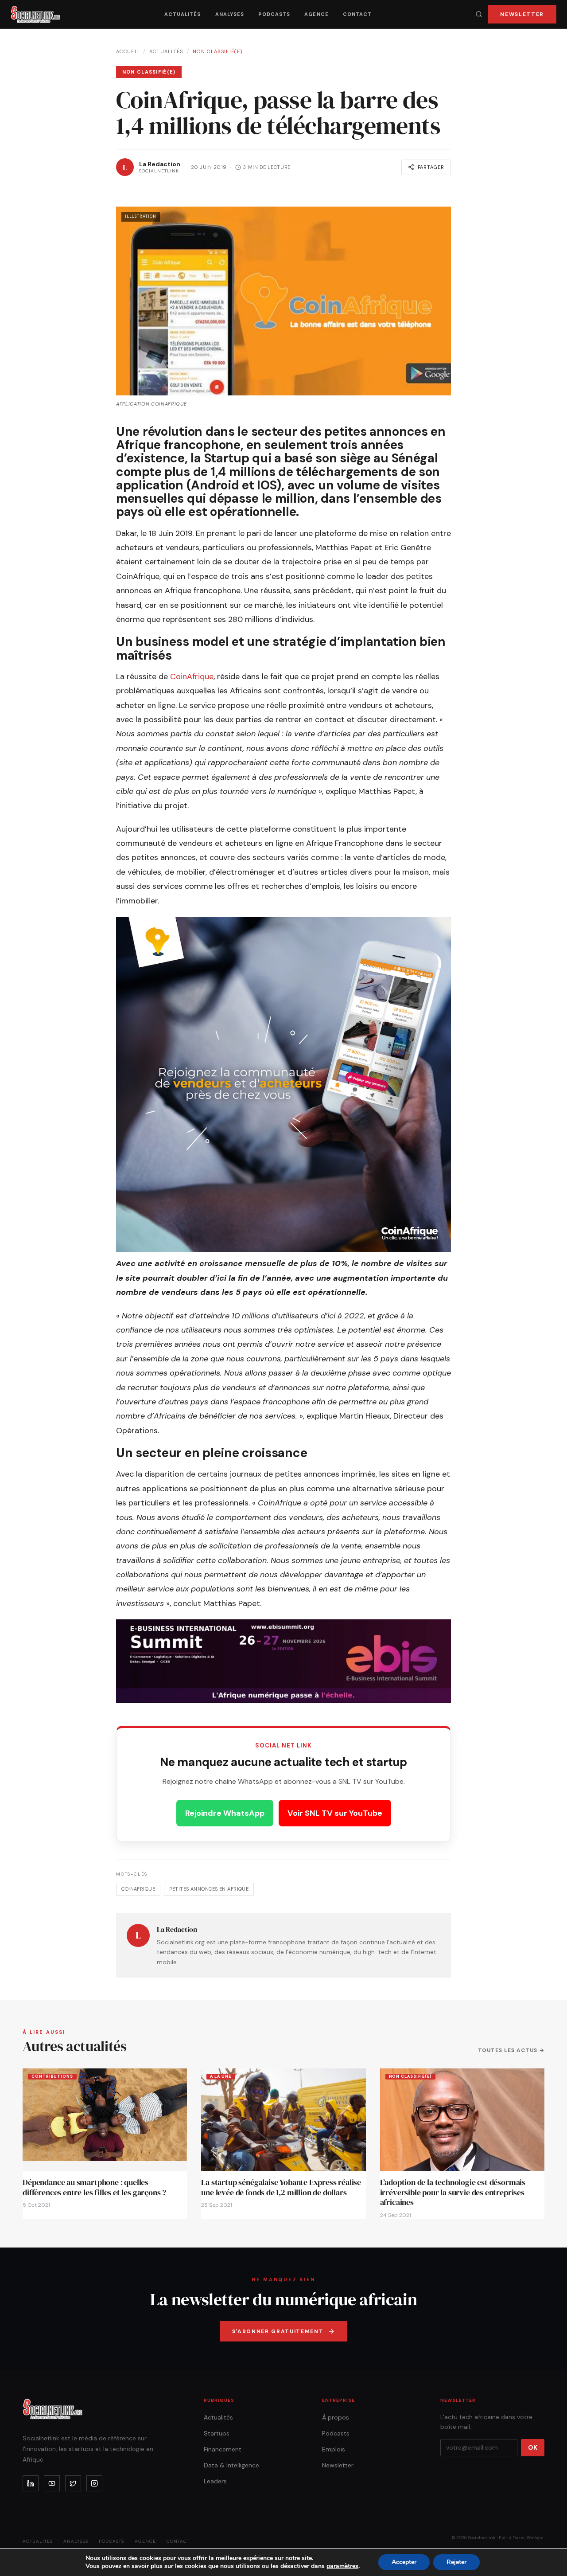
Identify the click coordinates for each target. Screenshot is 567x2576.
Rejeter (456, 2562)
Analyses (230, 14)
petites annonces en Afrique (209, 1889)
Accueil (128, 51)
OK (533, 2447)
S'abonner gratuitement (278, 2331)
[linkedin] (31, 2483)
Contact (357, 14)
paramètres (342, 2566)
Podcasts (274, 14)
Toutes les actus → (511, 2050)
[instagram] (94, 2483)
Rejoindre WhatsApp (225, 1813)
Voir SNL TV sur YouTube (335, 1813)
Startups (217, 2433)
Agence (317, 14)
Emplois (334, 2449)
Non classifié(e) (218, 51)
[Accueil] (36, 14)
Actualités (183, 14)
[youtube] (52, 2483)
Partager (431, 167)
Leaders (215, 2481)
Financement (223, 2449)
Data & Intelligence (231, 2465)
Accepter (404, 2562)
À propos (336, 2417)
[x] (73, 2483)
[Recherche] (479, 14)
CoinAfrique (192, 676)
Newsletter (522, 14)
